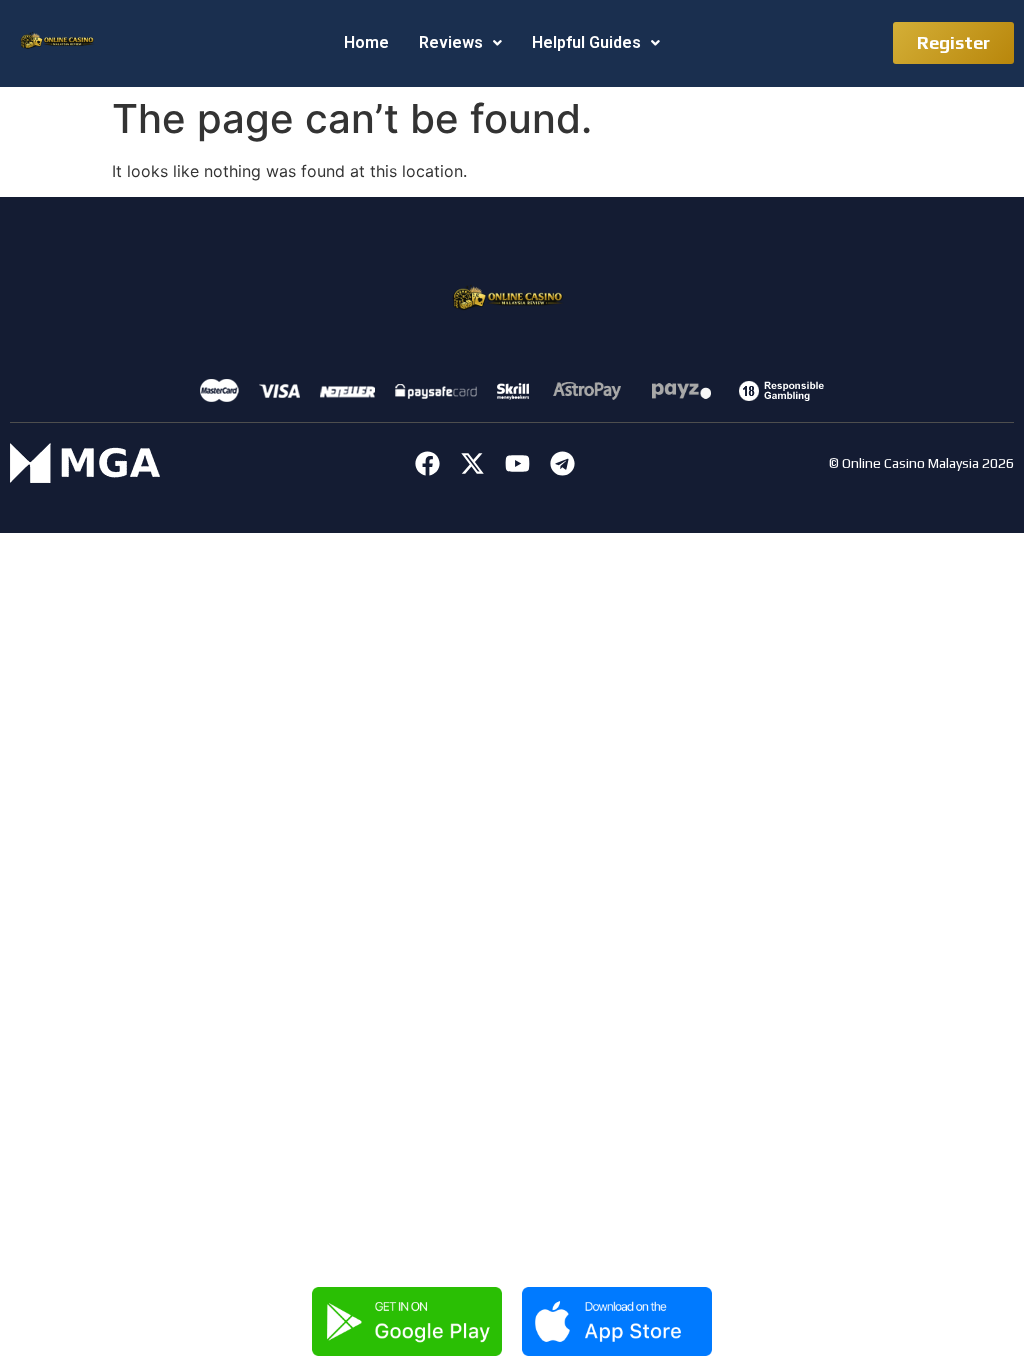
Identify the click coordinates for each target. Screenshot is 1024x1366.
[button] (460, 43)
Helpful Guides (586, 42)
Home (366, 42)
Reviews (451, 42)
